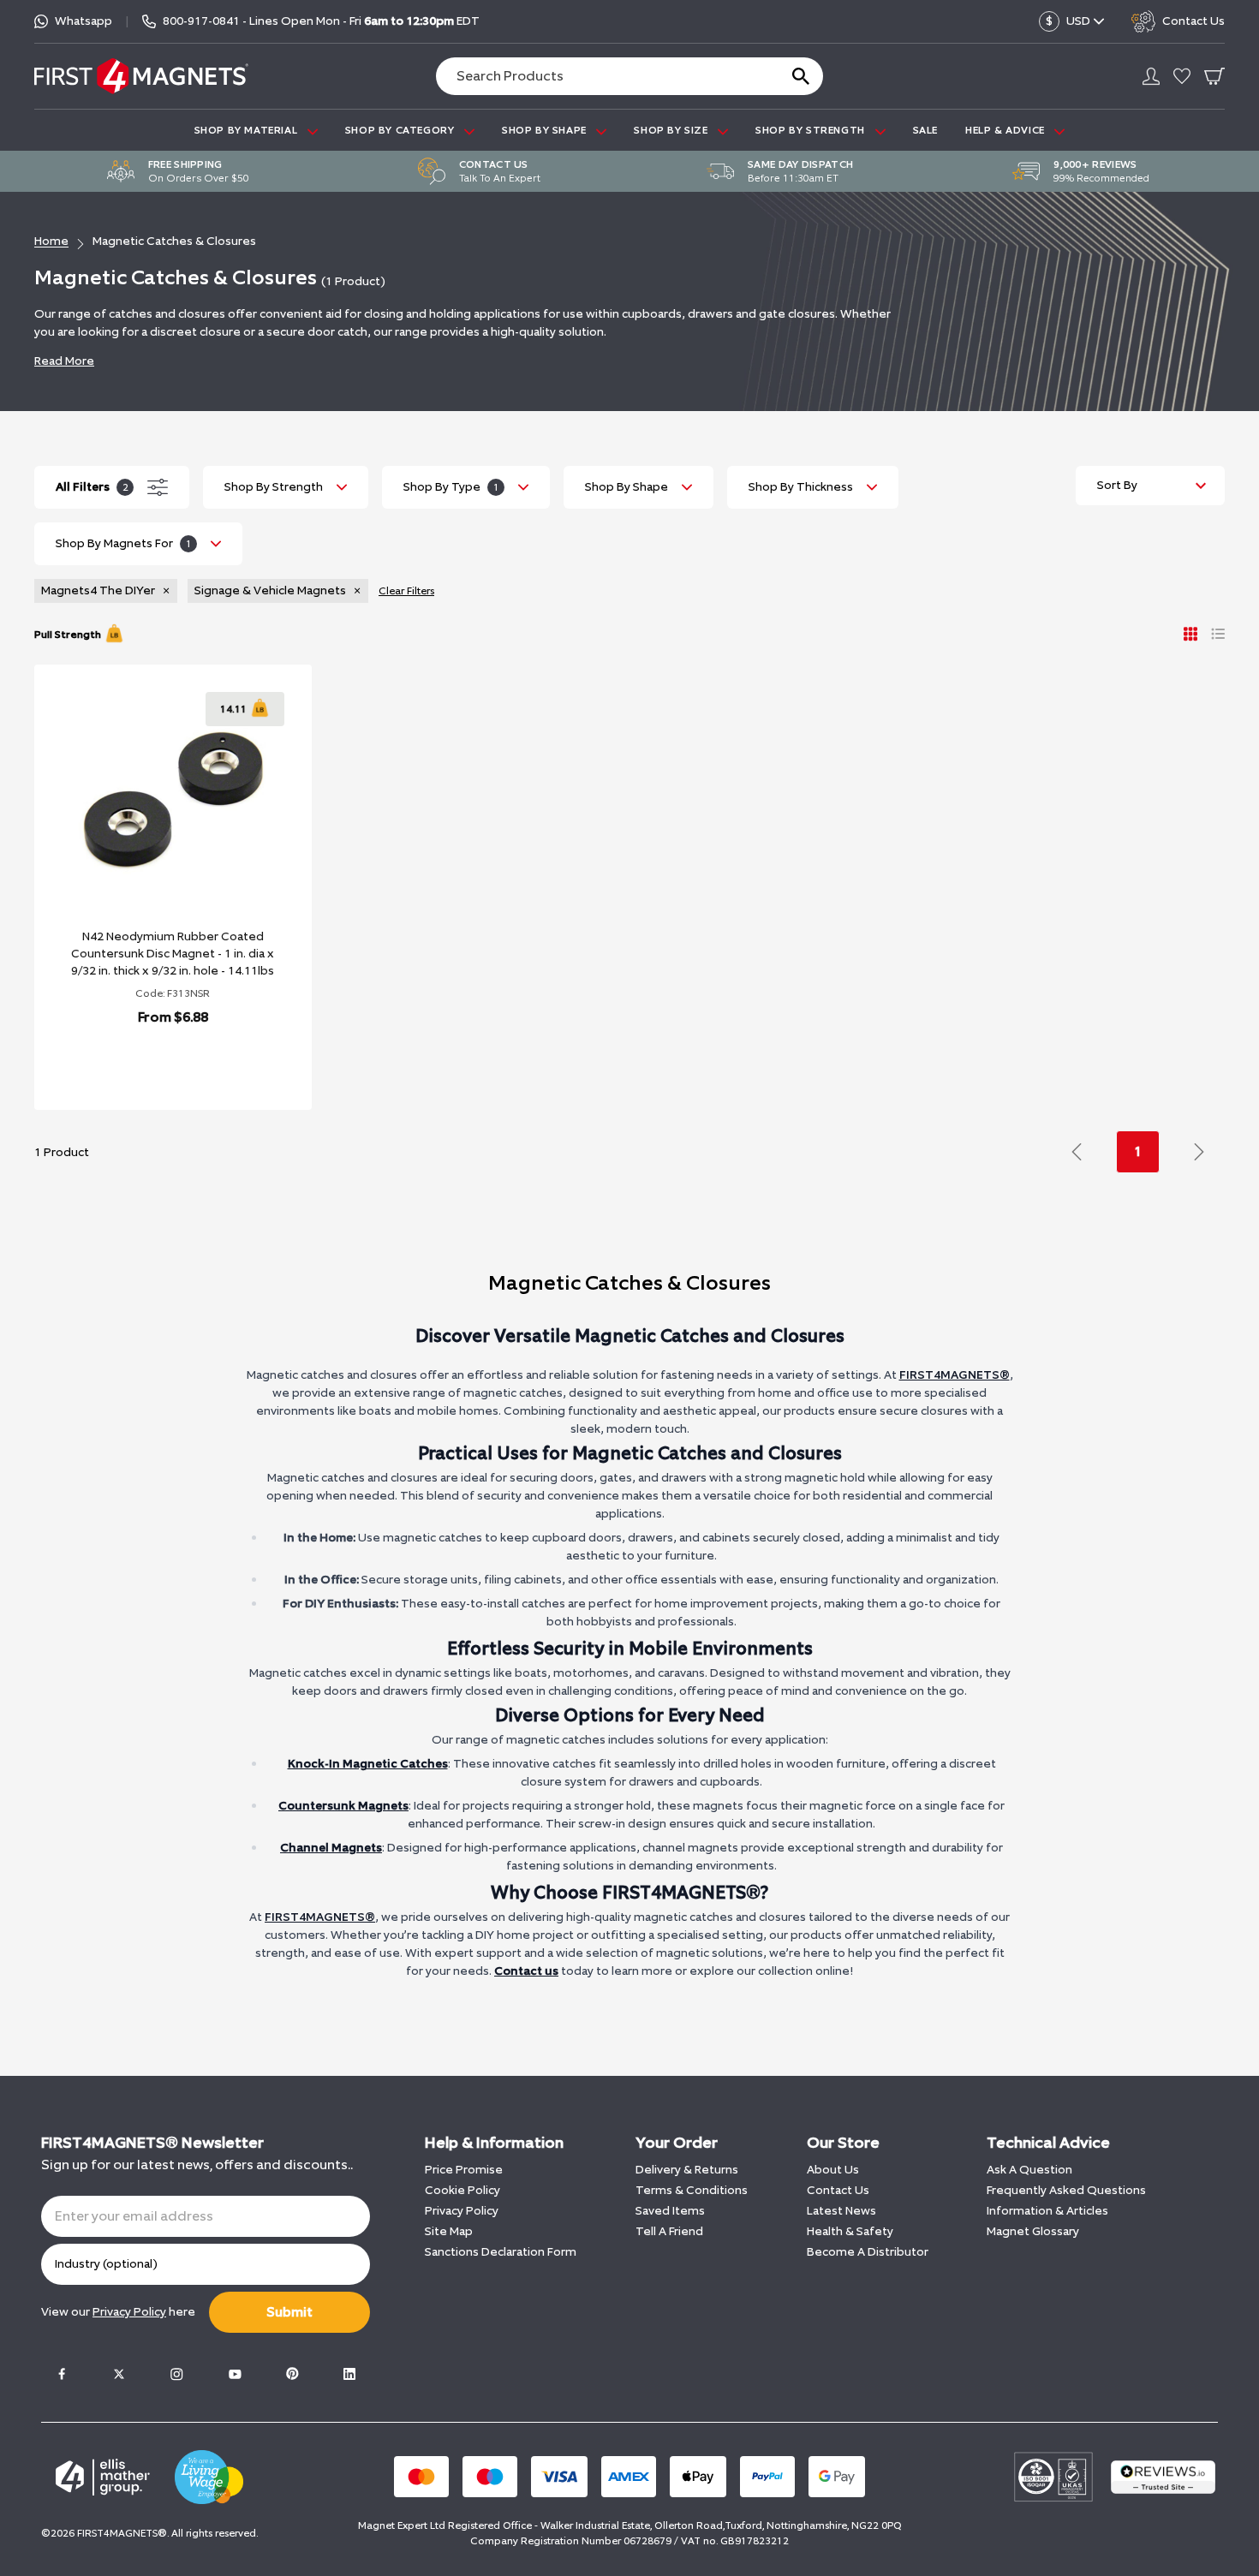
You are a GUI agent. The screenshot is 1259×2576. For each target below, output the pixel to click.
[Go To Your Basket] (1214, 76)
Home (51, 241)
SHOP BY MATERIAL (248, 130)
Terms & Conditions (692, 2190)
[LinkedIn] (349, 2374)
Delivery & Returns (687, 2170)
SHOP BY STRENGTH (811, 130)
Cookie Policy (462, 2190)
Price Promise (464, 2170)
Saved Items (670, 2211)
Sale (925, 130)
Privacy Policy (462, 2211)
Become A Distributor (868, 2252)
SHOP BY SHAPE (546, 130)
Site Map (449, 2231)
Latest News (841, 2211)
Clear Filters (406, 591)
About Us (833, 2170)
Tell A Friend (669, 2231)
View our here (118, 2312)
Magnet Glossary (1033, 2231)
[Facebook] (62, 2374)
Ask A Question (1029, 2170)
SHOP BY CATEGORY (401, 130)
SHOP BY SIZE (672, 130)
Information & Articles (1047, 2211)
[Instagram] (176, 2374)
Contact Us (838, 2190)
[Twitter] (119, 2374)
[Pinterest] (292, 2374)
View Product (154, 1061)
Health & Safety (850, 2231)
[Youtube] (235, 2374)
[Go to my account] (1151, 76)
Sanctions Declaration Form (501, 2252)
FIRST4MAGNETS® (955, 1375)
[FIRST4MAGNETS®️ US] (141, 76)
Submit (289, 2312)
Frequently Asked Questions (1066, 2190)
